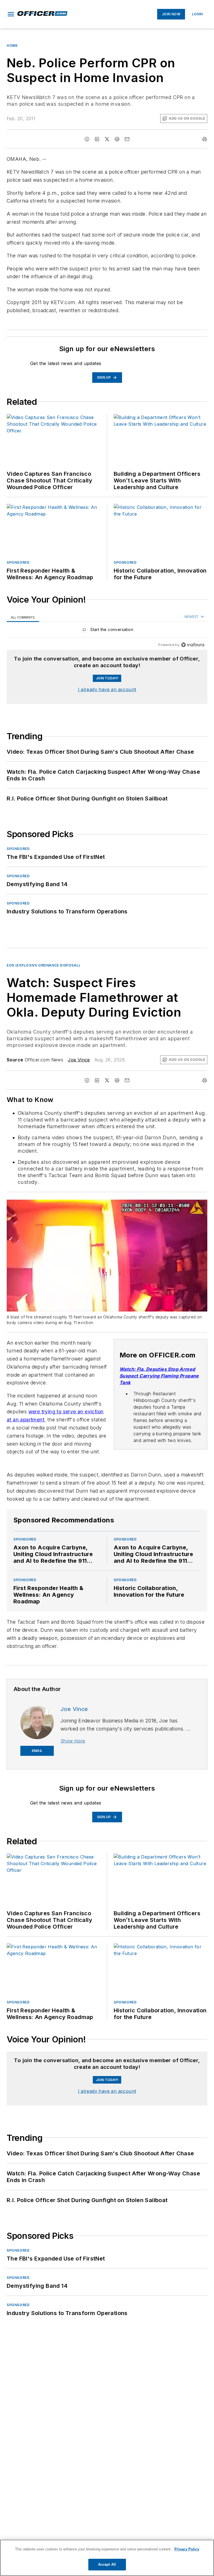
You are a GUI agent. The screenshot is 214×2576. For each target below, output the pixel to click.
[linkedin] (97, 139)
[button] (11, 14)
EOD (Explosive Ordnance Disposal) (43, 965)
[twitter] (107, 139)
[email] (127, 139)
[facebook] (87, 139)
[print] (205, 139)
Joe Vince (79, 1060)
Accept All (107, 2564)
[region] (107, 631)
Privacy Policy (187, 2549)
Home (12, 45)
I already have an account (107, 689)
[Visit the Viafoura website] (193, 645)
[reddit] (117, 139)
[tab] (23, 617)
